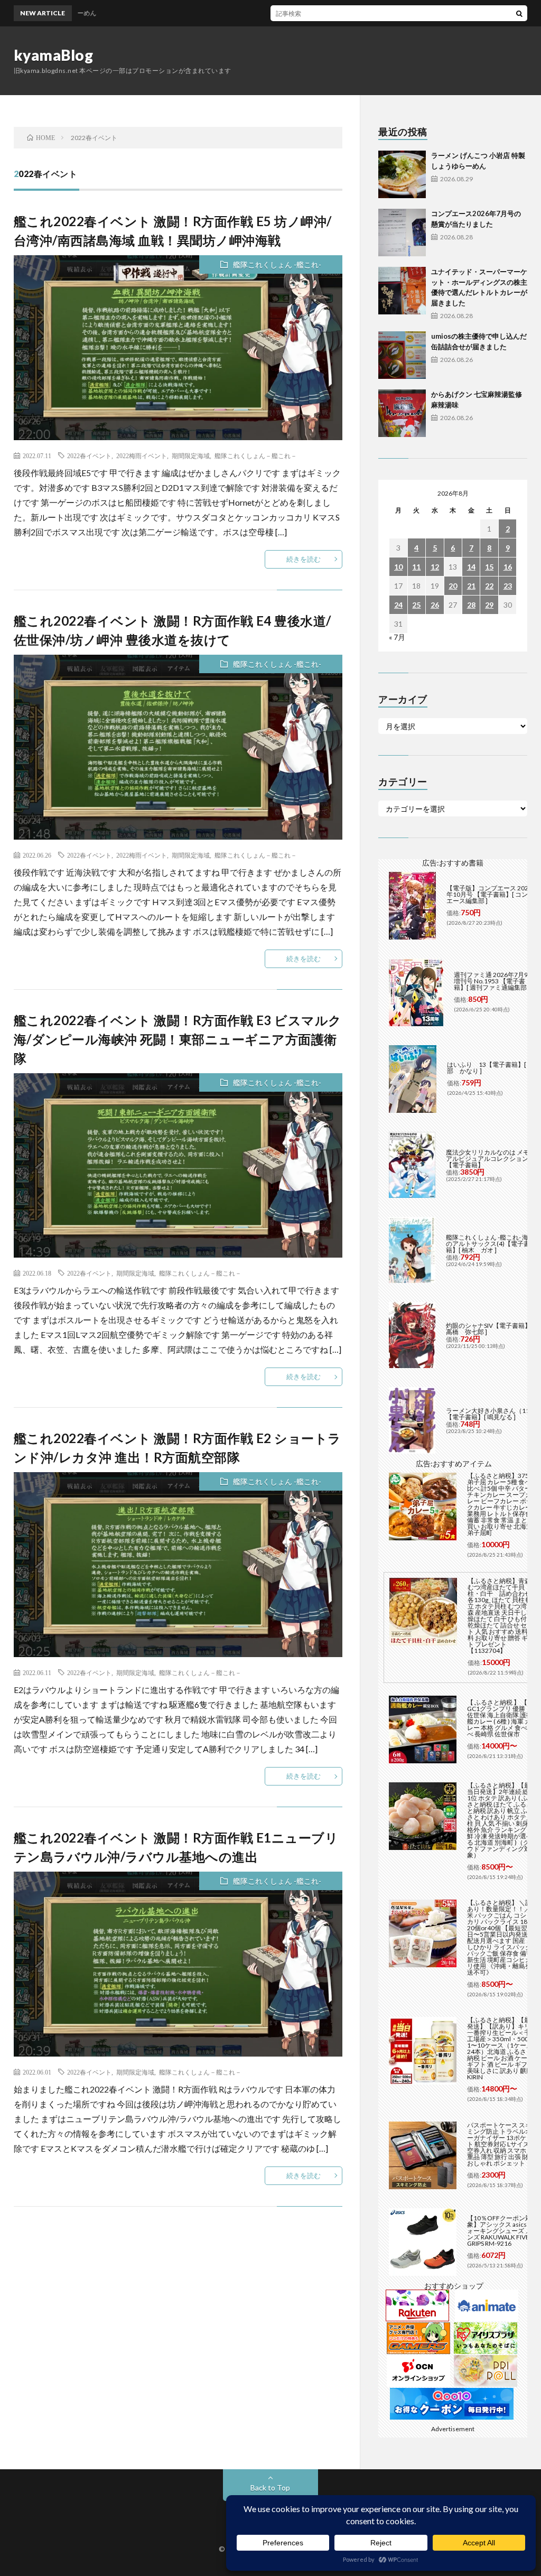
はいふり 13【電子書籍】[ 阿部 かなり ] (490, 1068)
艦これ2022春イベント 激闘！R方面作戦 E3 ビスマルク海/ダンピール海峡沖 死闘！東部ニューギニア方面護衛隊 (178, 1039)
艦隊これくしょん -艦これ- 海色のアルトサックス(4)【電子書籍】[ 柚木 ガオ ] (490, 1244)
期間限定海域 (191, 455)
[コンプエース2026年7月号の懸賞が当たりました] (402, 233)
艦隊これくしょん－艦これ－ (256, 455)
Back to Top (270, 2487)
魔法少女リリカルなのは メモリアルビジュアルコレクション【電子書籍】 (491, 1159)
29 (489, 605)
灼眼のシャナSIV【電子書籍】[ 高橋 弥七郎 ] (489, 1329)
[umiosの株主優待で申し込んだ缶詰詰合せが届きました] (402, 355)
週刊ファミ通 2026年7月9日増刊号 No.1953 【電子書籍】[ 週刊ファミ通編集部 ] (494, 981)
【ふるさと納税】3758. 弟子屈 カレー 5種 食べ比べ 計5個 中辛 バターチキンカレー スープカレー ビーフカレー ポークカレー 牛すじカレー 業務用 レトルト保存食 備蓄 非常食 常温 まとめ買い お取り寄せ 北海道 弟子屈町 (501, 1504)
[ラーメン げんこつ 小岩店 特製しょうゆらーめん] (402, 174)
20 (453, 586)
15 (489, 567)
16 (508, 567)
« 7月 (397, 637)
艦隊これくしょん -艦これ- (277, 264)
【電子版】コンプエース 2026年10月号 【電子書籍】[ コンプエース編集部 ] (490, 894)
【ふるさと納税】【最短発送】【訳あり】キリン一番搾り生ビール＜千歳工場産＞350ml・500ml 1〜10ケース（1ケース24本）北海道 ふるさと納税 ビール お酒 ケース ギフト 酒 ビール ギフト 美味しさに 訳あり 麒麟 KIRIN (502, 2048)
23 (508, 586)
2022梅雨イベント (142, 455)
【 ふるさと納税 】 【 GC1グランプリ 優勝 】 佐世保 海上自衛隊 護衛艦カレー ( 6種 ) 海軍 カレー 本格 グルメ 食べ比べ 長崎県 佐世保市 (500, 1718)
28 (471, 605)
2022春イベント (89, 455)
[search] (519, 13)
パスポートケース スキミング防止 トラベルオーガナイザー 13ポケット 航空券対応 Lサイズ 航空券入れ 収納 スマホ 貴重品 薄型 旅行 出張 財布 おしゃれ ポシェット (502, 2144)
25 (416, 605)
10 (398, 567)
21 (471, 586)
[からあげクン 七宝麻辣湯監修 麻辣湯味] (402, 413)
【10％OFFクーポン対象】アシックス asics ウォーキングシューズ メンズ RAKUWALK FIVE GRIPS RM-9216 (501, 2231)
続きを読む (304, 559)
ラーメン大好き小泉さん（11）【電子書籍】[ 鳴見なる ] (491, 1414)
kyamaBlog (54, 55)
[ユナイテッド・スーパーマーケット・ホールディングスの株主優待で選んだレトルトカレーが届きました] (402, 291)
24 (398, 605)
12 (435, 567)
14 (471, 567)
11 (416, 567)
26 (435, 605)
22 (489, 586)
